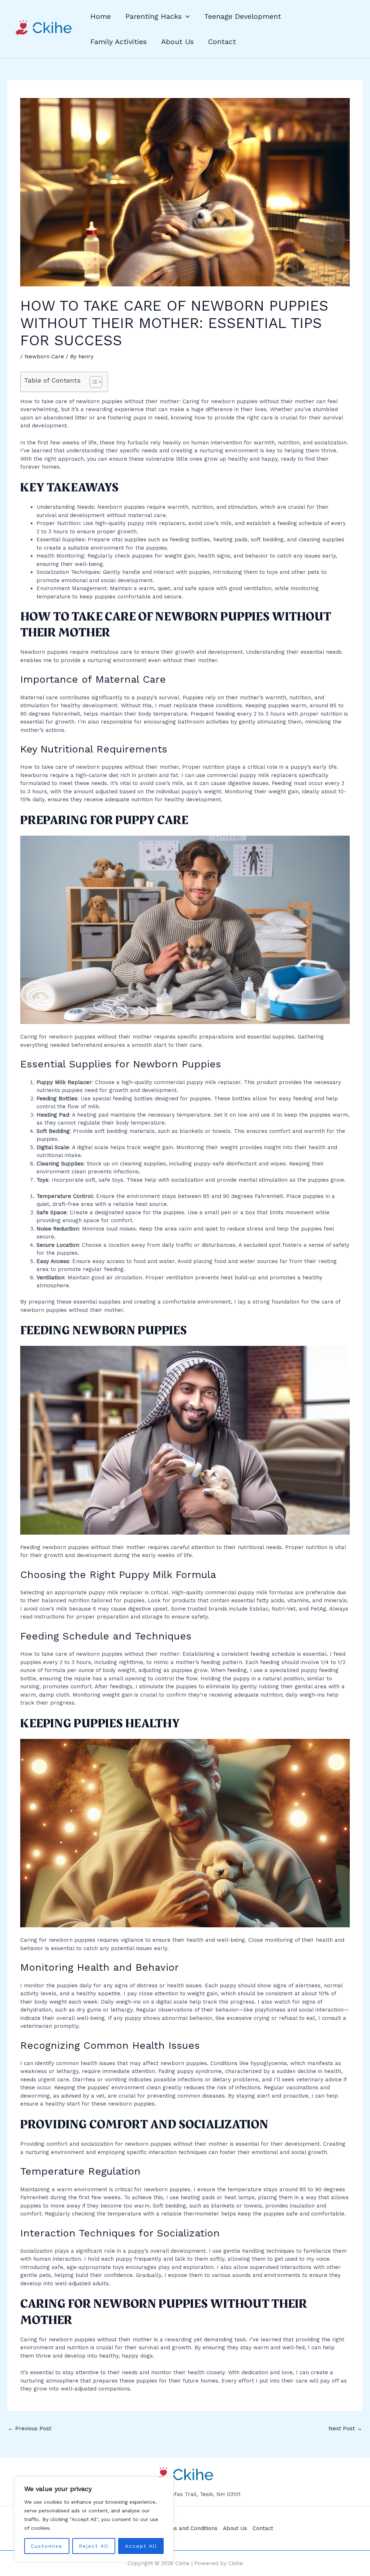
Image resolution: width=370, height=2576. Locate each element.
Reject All (94, 2546)
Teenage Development (243, 16)
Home (101, 16)
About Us (177, 42)
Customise (47, 2546)
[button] (186, 16)
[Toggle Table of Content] (92, 382)
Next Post (345, 2428)
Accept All (141, 2546)
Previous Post (30, 2428)
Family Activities (119, 42)
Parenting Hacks (154, 16)
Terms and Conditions (189, 2528)
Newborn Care (44, 357)
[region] (94, 2519)
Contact (222, 42)
